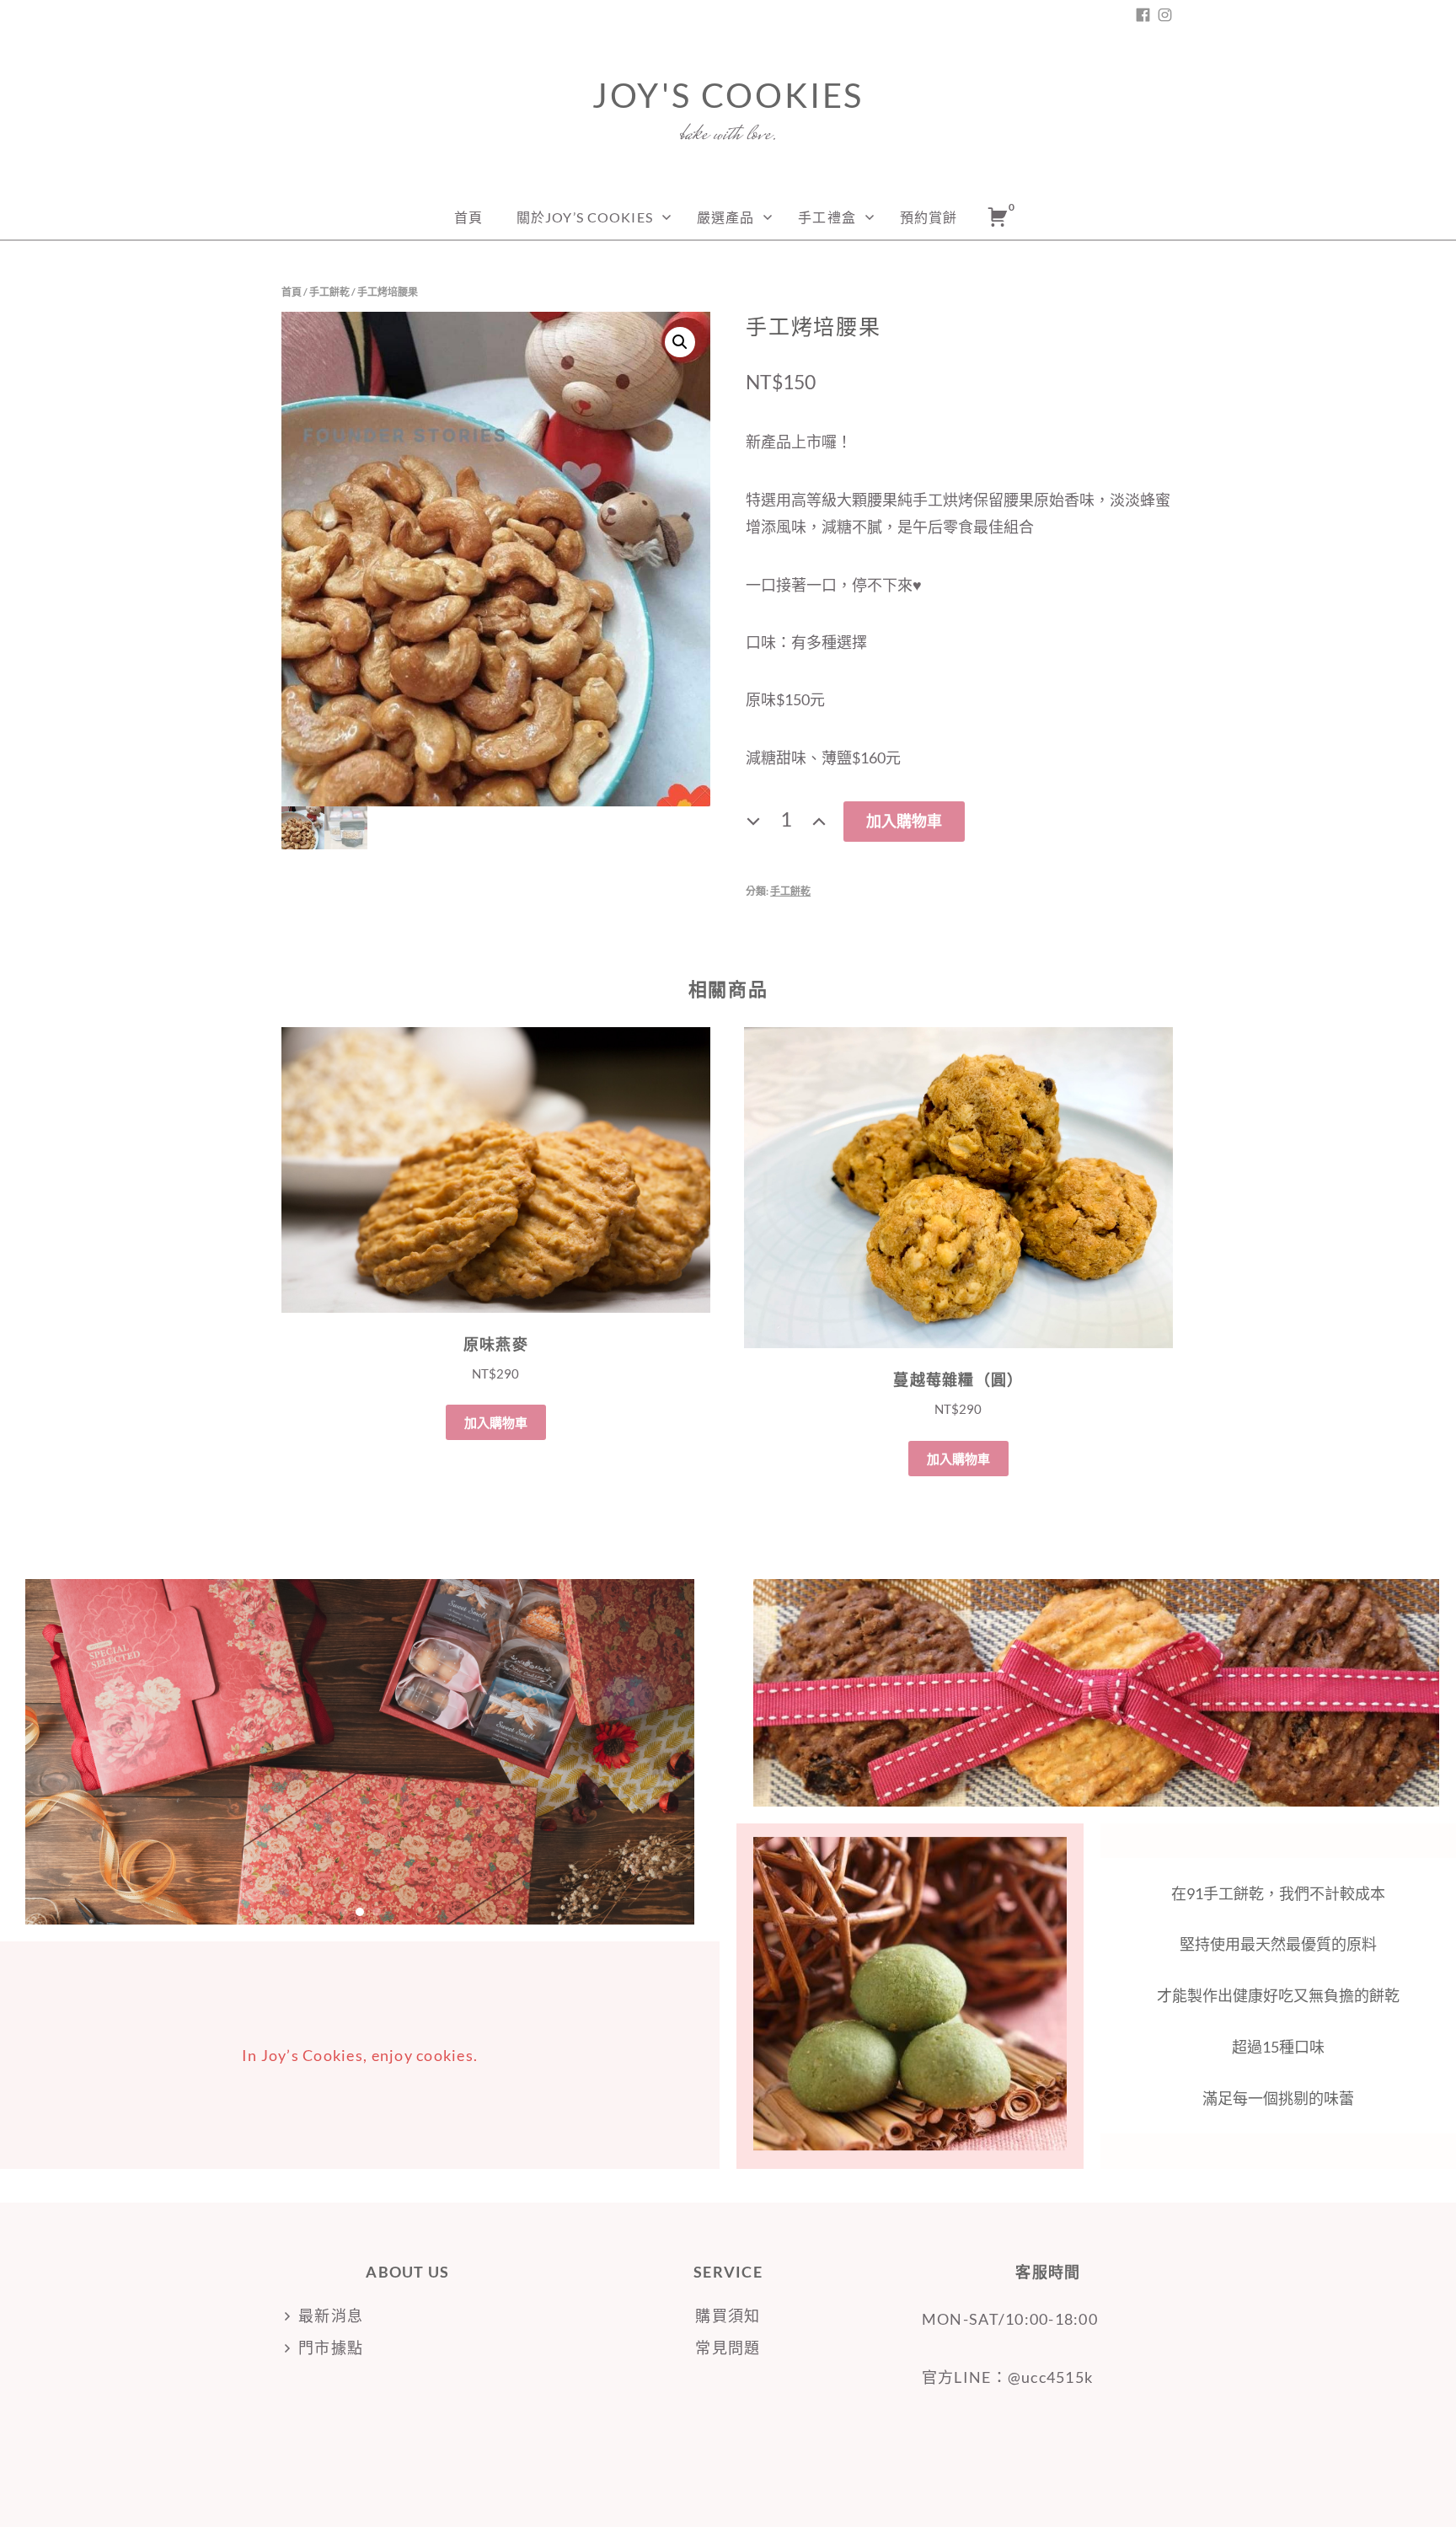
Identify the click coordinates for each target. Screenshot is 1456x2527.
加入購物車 (904, 821)
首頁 (468, 217)
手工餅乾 (329, 292)
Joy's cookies (728, 95)
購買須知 (728, 2316)
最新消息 (331, 2316)
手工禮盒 (827, 217)
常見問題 (728, 2348)
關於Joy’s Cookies (585, 217)
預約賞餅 (929, 217)
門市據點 (331, 2348)
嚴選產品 (725, 217)
